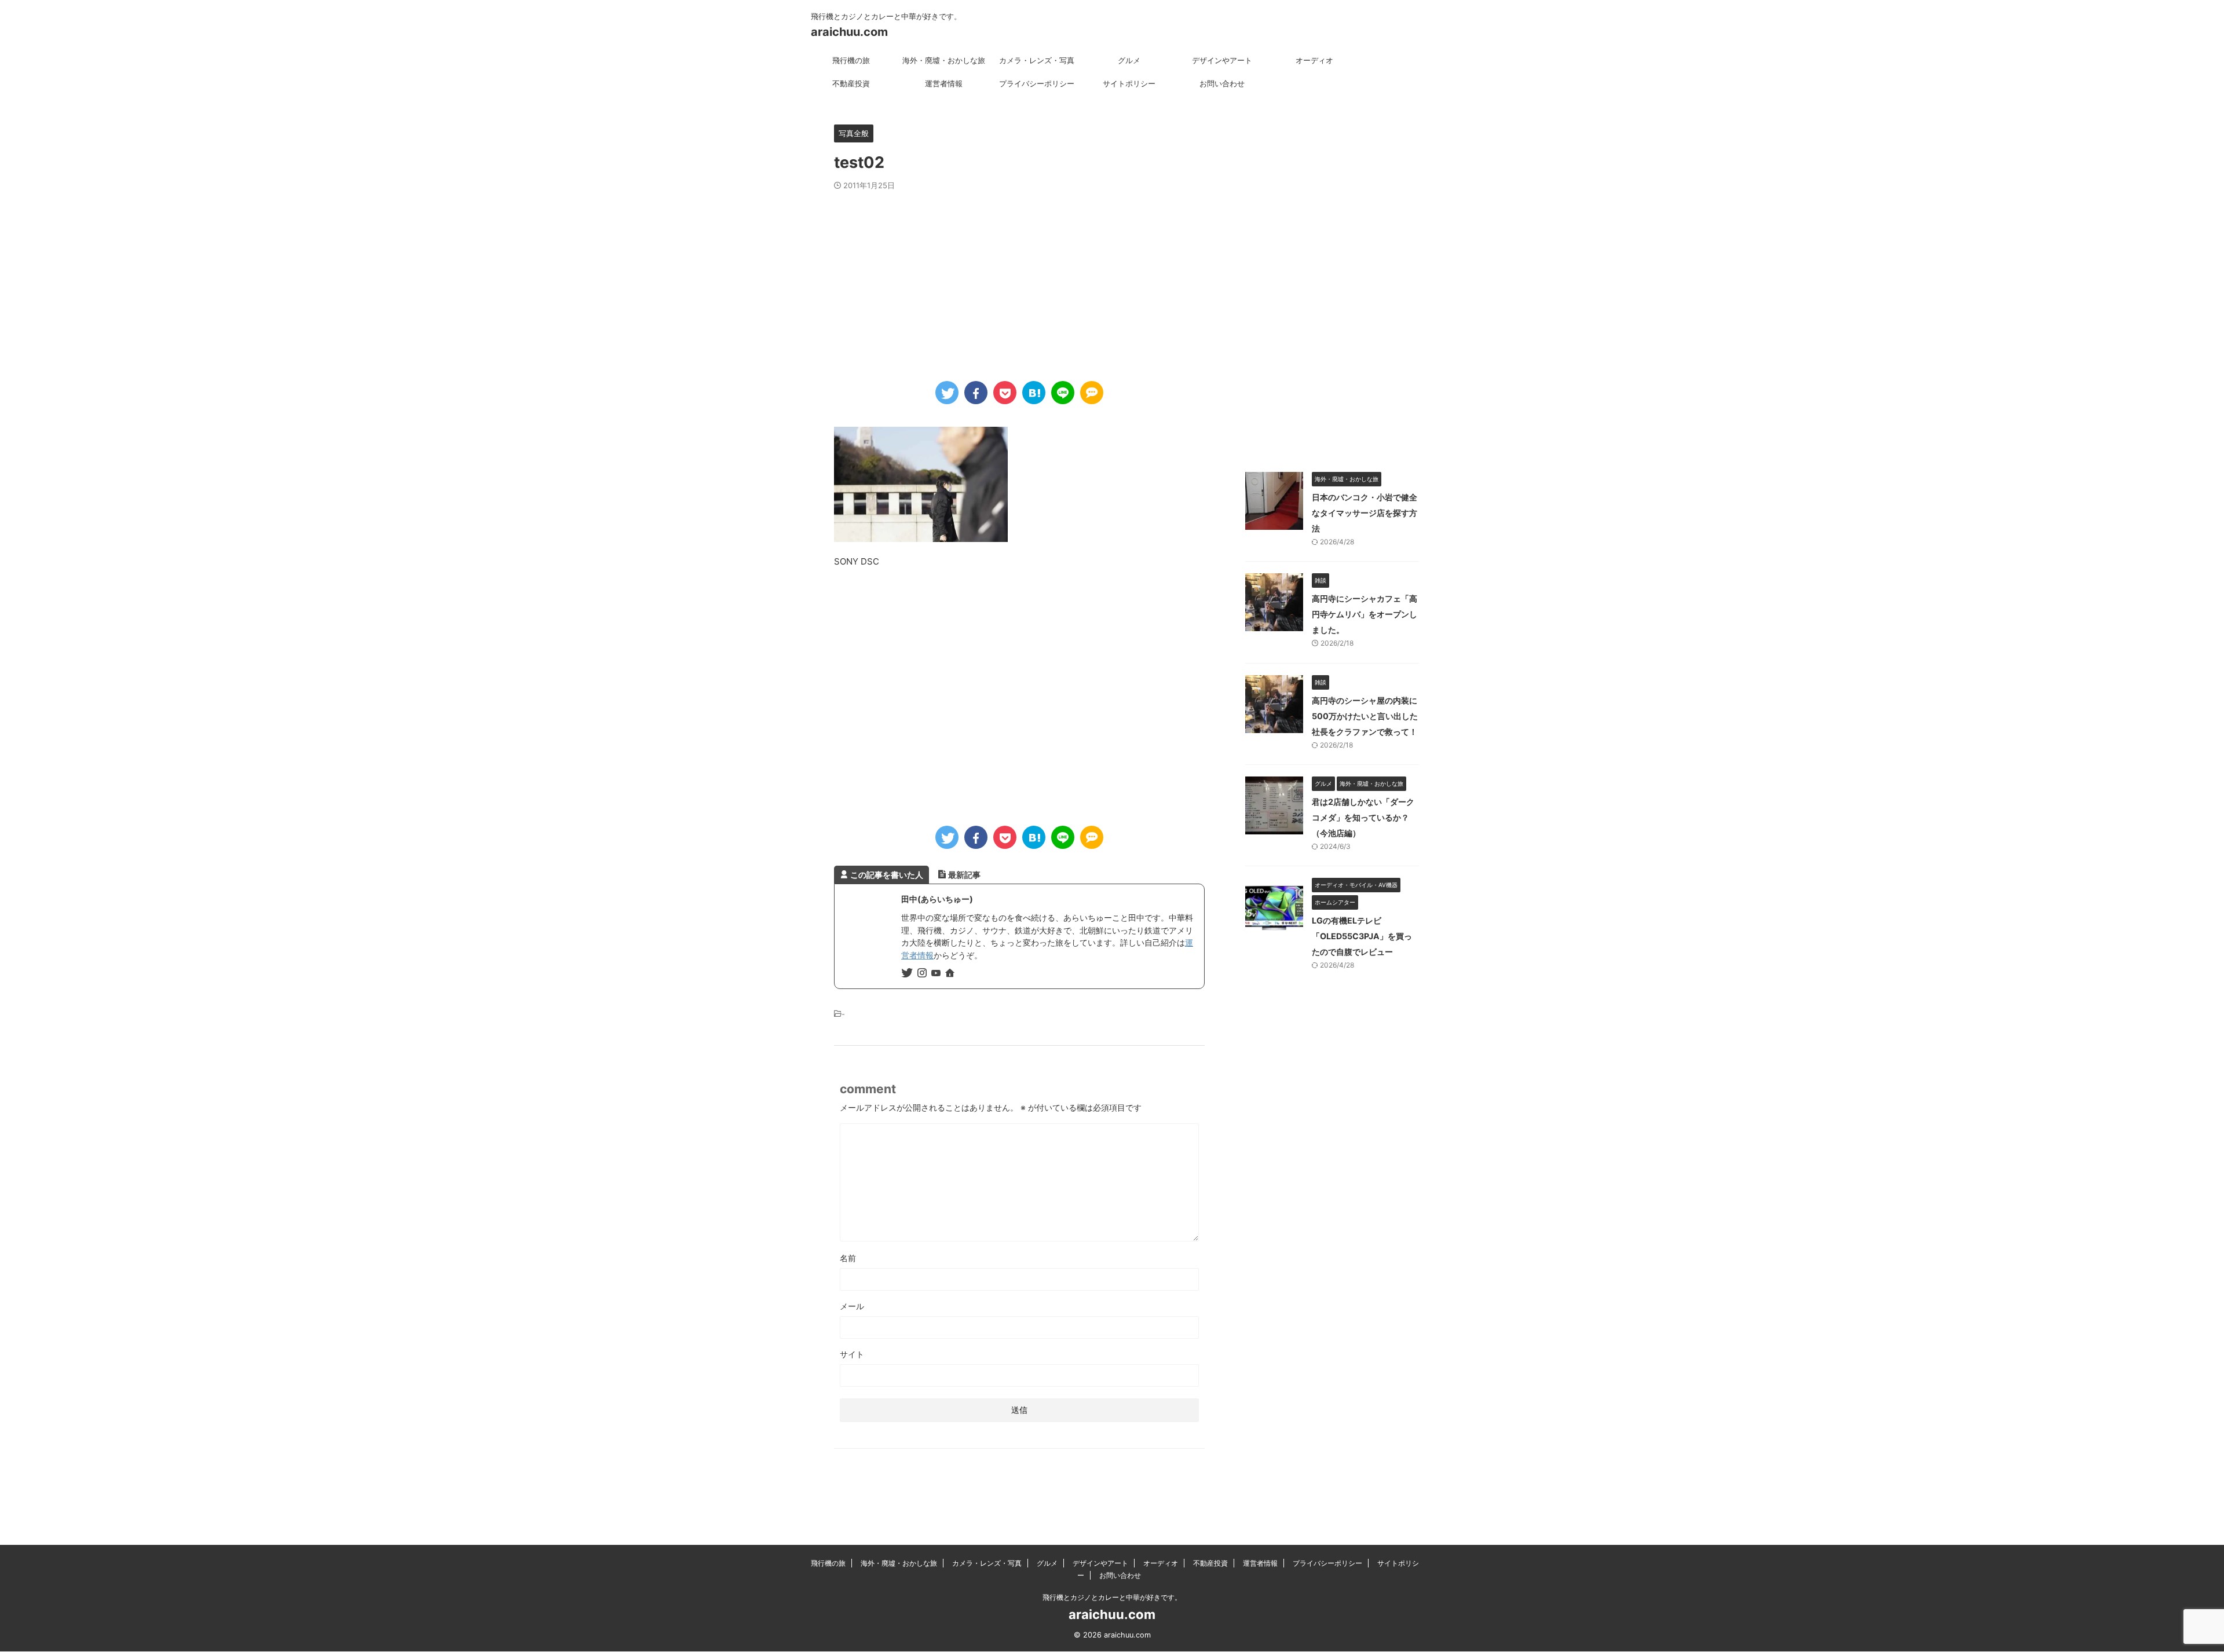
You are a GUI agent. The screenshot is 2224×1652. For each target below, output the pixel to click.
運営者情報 (944, 83)
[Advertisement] (1019, 277)
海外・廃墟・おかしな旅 (944, 60)
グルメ (1129, 60)
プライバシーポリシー (1037, 83)
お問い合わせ (1222, 83)
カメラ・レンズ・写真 (1037, 60)
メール (852, 1306)
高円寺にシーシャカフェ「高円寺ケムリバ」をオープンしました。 (1365, 614)
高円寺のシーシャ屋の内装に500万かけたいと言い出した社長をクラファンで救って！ (1365, 716)
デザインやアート (1222, 60)
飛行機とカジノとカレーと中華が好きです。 (1112, 1597)
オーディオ (1314, 60)
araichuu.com (849, 32)
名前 (848, 1258)
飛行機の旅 (851, 60)
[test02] (1034, 393)
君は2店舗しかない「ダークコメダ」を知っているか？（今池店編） (1363, 817)
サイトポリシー (1129, 83)
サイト (852, 1354)
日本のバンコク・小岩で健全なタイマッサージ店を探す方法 (1365, 513)
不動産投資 (851, 83)
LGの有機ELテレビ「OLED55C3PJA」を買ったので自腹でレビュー (1362, 936)
